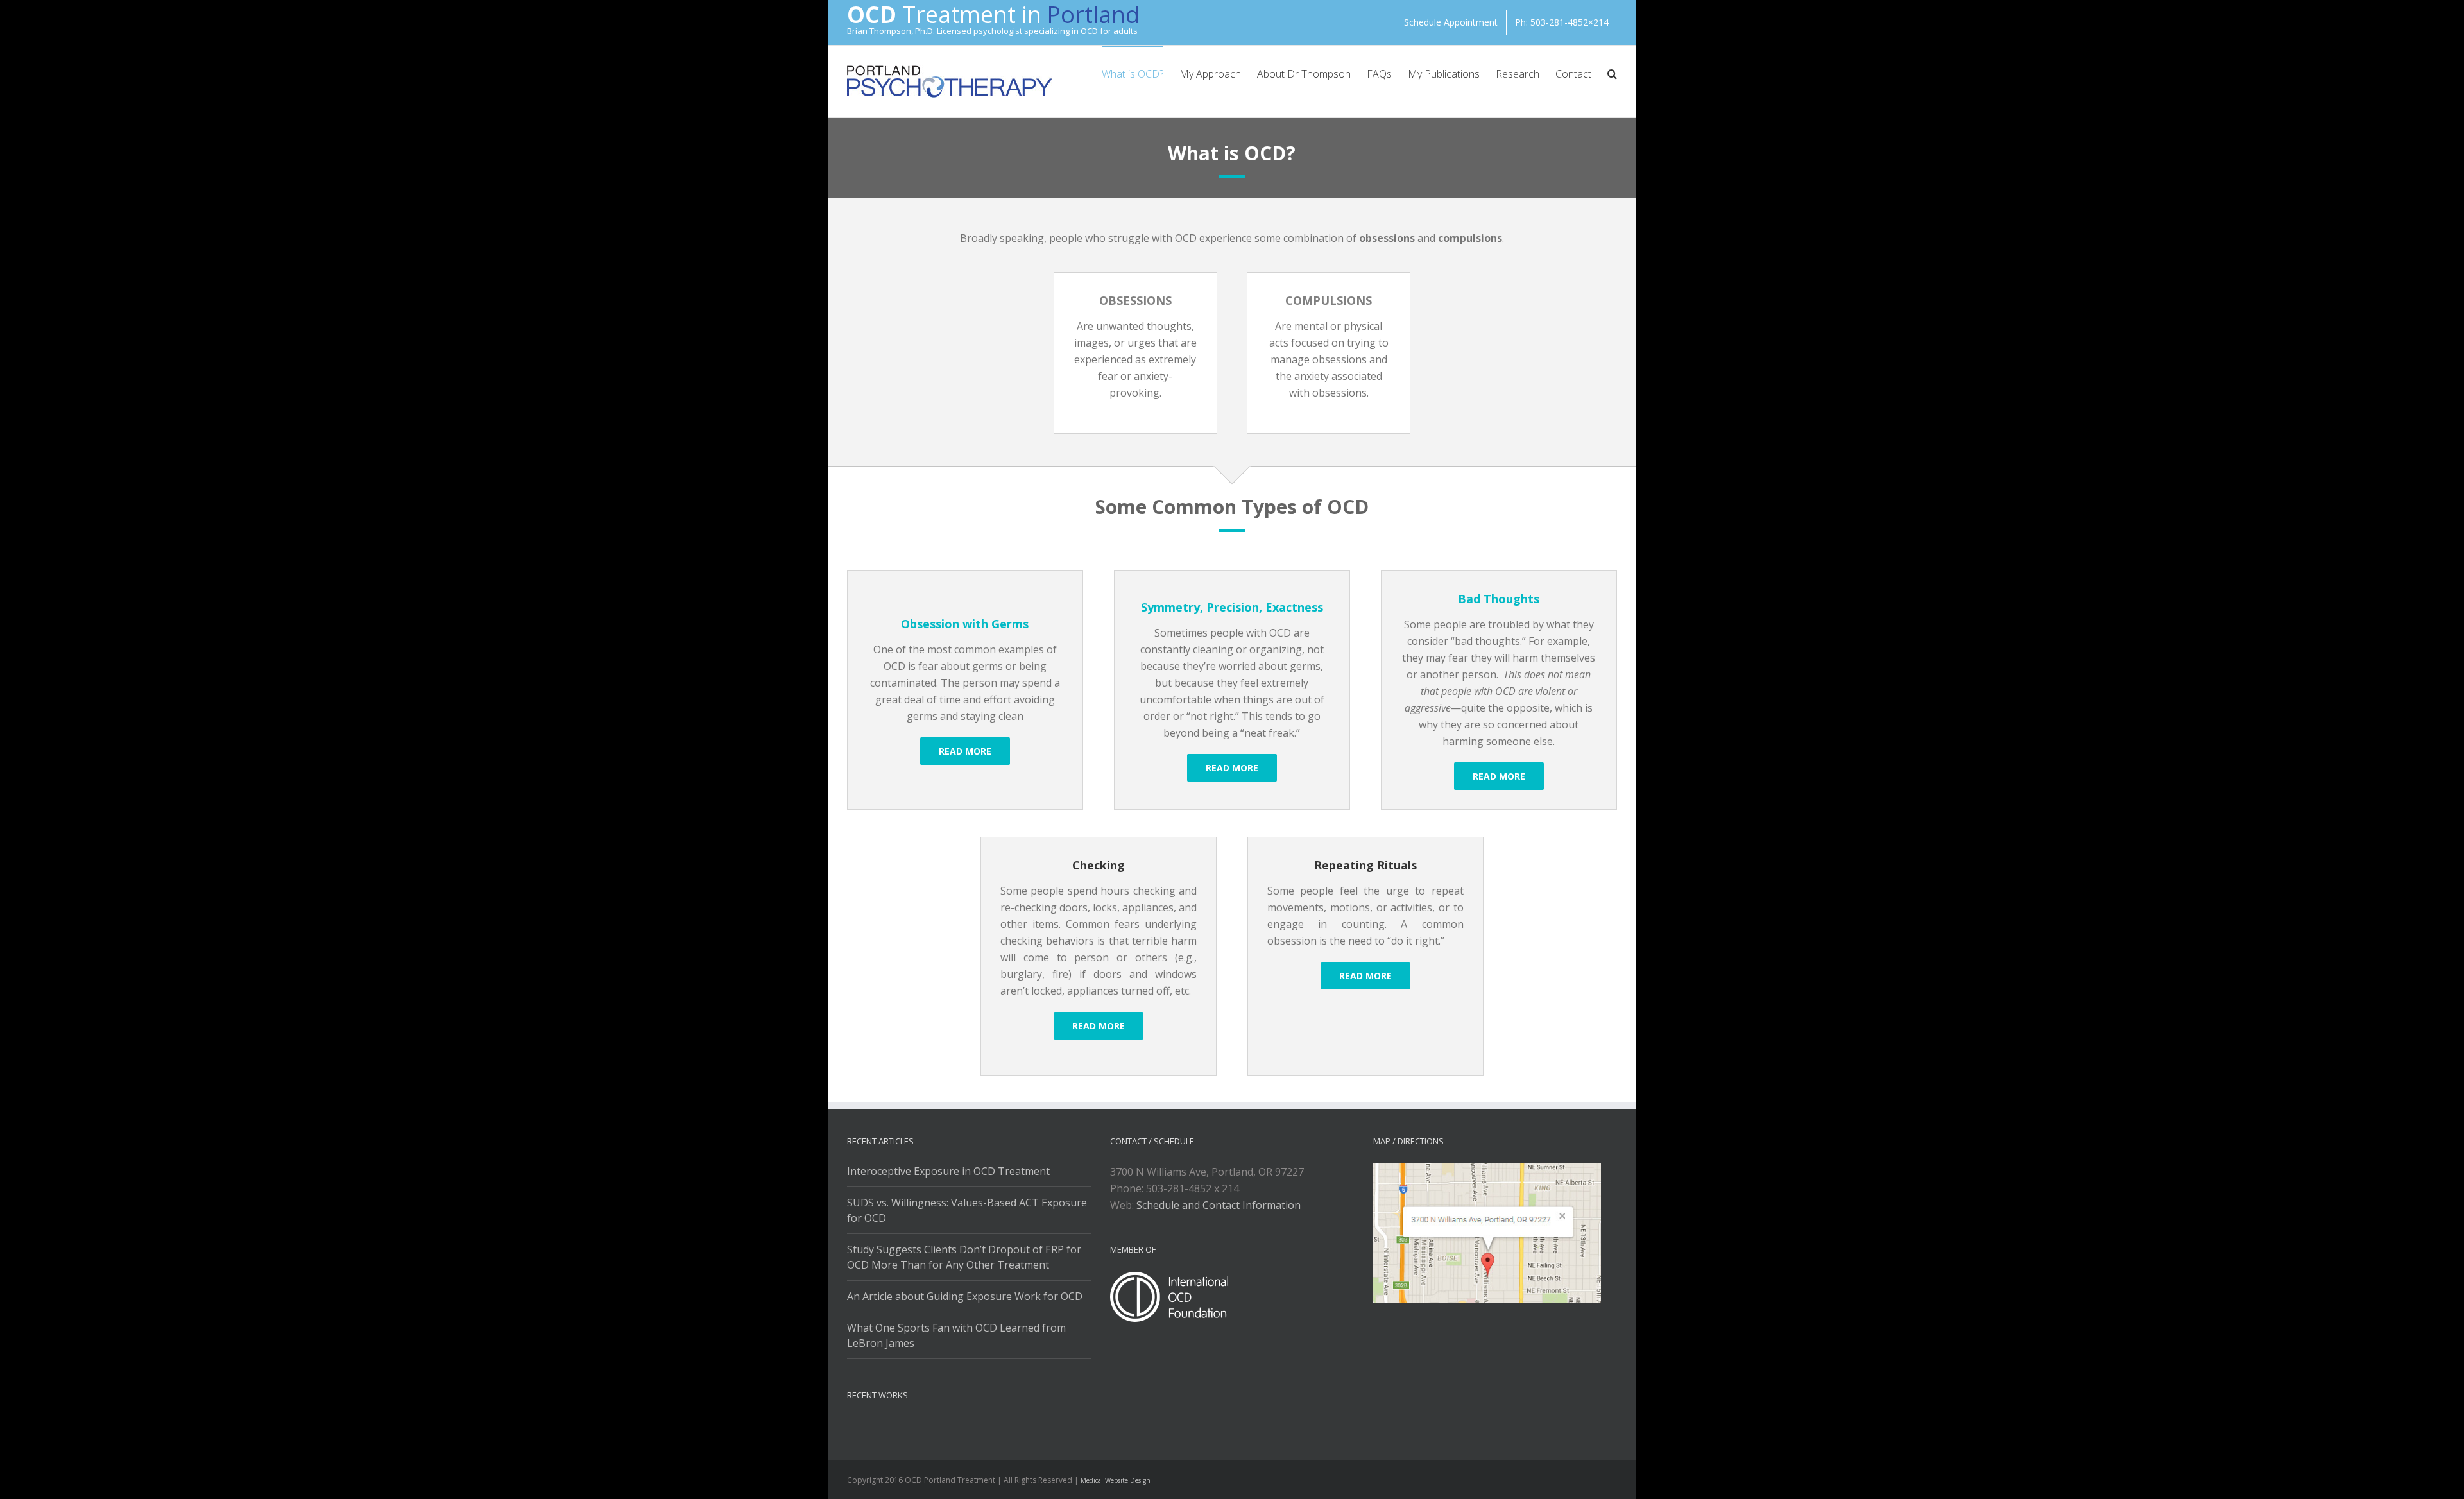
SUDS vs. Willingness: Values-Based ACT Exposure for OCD (967, 1210)
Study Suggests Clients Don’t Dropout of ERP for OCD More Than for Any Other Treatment (964, 1257)
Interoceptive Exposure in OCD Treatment (948, 1171)
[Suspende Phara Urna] (852, 1428)
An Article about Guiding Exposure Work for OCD (965, 1296)
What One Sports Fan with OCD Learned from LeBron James (956, 1335)
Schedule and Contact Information (1219, 1205)
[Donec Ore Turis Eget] (848, 1428)
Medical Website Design (1116, 1480)
